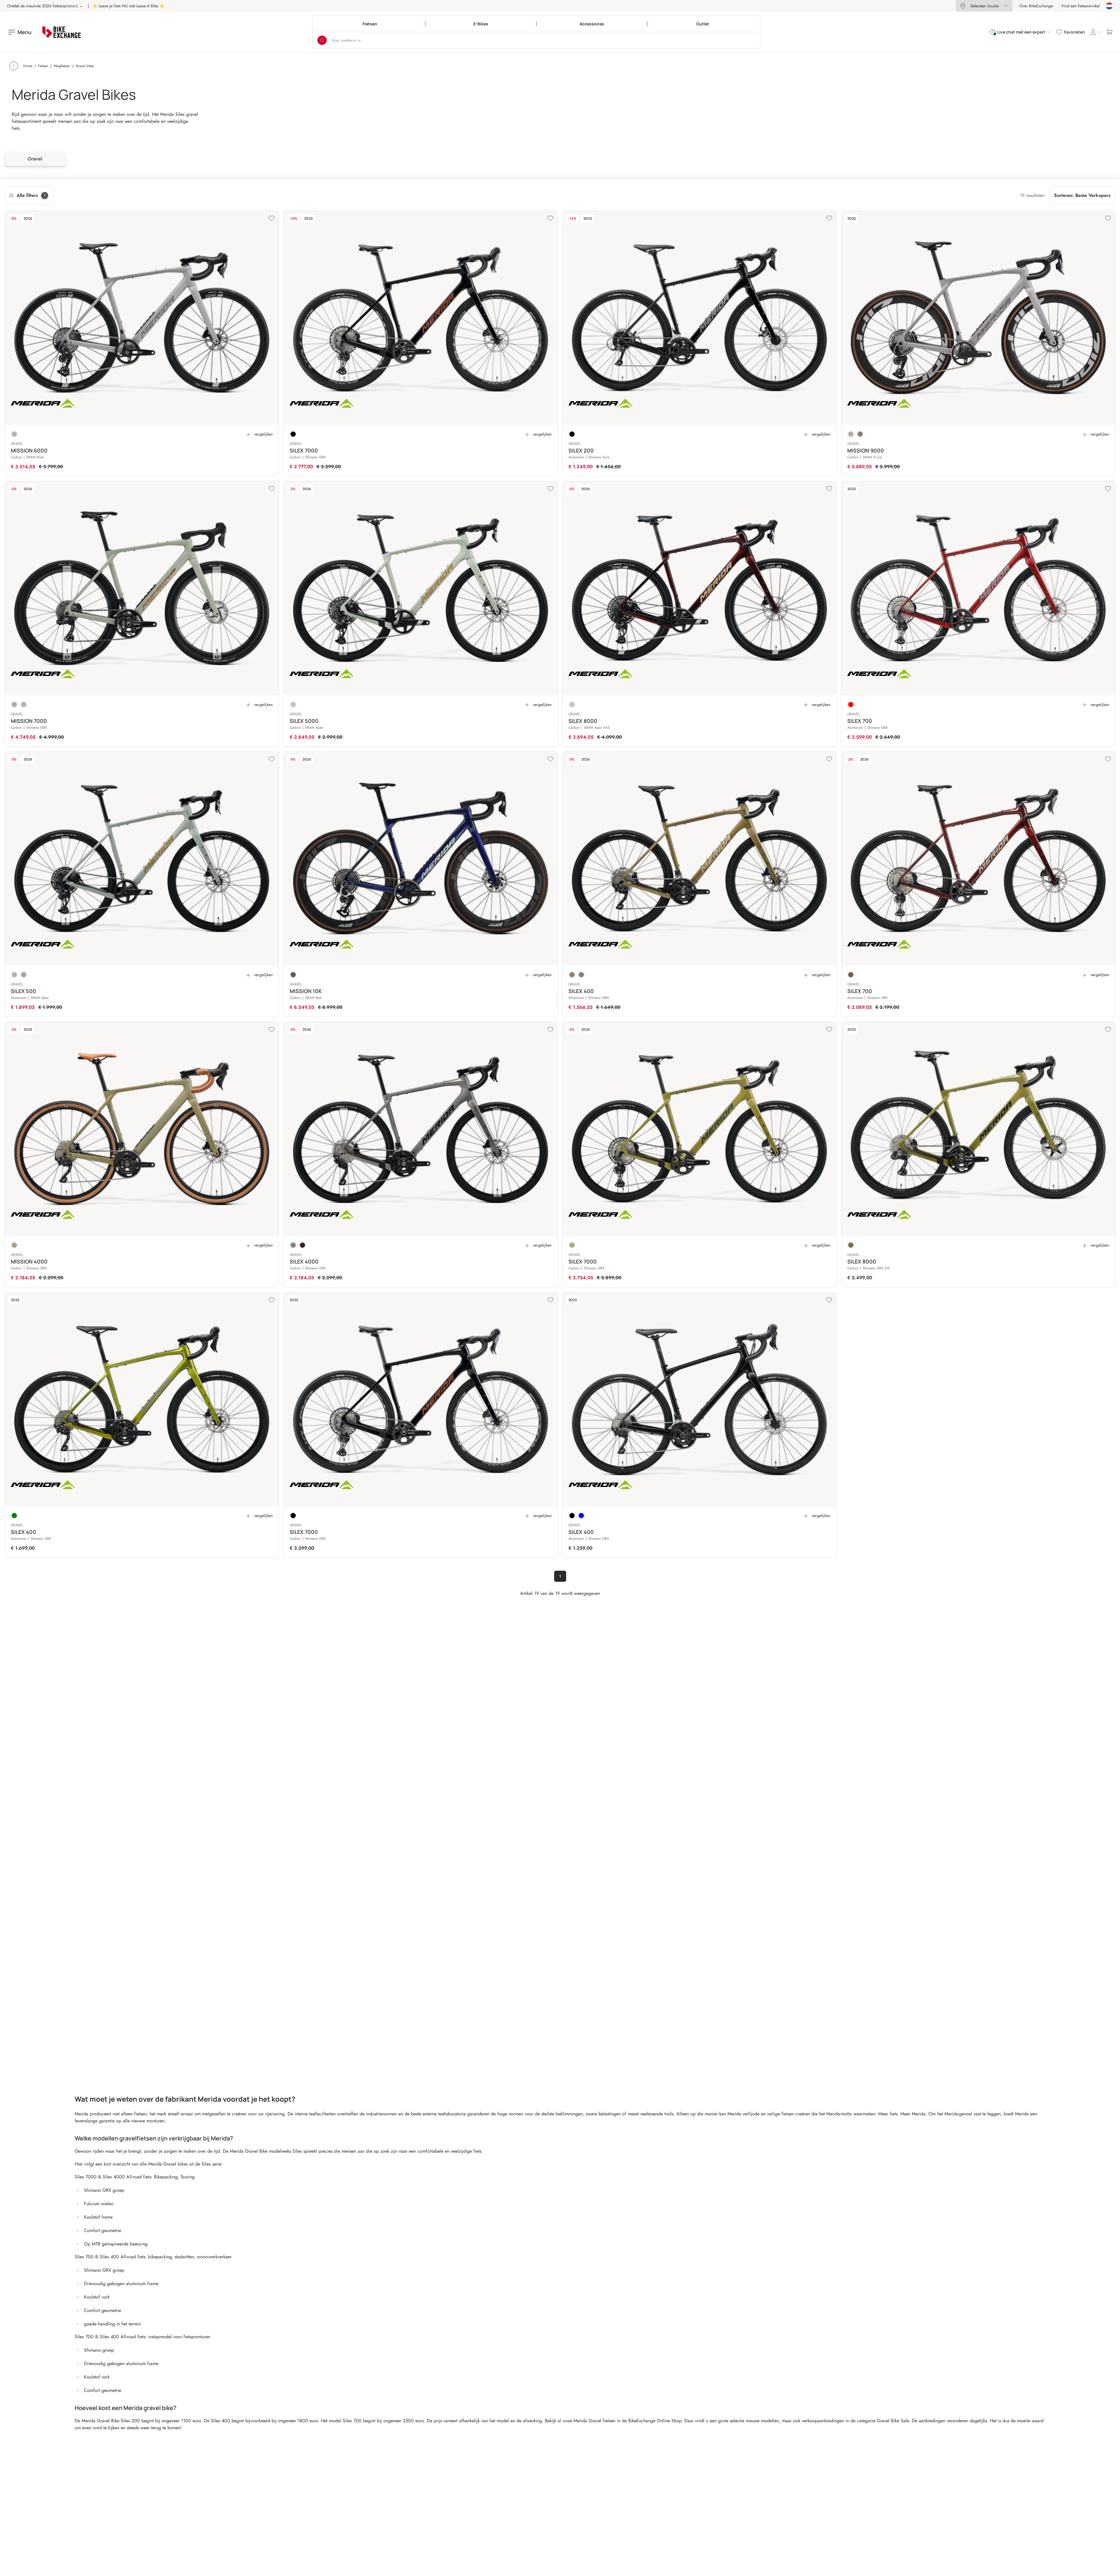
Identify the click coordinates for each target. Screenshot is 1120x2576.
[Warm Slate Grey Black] (24, 975)
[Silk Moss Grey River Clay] (293, 705)
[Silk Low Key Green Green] (14, 1245)
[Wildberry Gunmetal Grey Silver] (860, 434)
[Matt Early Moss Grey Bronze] (24, 705)
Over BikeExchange (1036, 6)
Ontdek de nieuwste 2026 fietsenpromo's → (45, 6)
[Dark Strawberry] (851, 705)
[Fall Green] (14, 1516)
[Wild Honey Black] (302, 1245)
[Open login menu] (1095, 32)
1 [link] (560, 1576)
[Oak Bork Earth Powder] (572, 975)
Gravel (35, 159)
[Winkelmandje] (1109, 32)
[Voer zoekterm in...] (322, 40)
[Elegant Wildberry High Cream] (851, 975)
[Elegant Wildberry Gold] (572, 705)
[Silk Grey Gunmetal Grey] (14, 434)
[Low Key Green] (851, 1245)
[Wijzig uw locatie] (1109, 6)
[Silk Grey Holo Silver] (851, 434)
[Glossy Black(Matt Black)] (572, 1516)
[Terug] (14, 66)
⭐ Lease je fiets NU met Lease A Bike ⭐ (128, 6)
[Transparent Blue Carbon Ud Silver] (293, 975)
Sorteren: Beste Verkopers (1082, 195)
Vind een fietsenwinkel (1080, 6)
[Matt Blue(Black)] (581, 1516)
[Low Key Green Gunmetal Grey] (572, 1245)
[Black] (293, 434)
